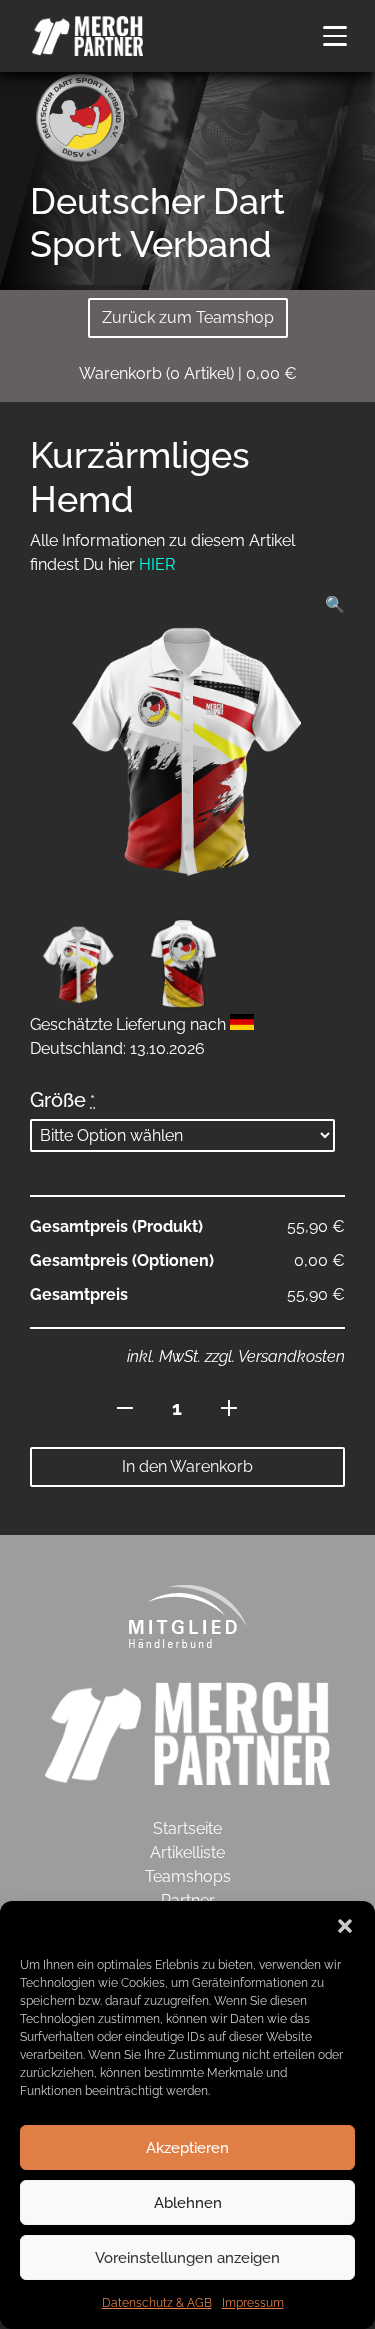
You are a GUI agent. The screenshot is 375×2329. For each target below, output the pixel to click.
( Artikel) (188, 373)
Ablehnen (188, 2203)
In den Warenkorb (187, 1466)
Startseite (187, 1828)
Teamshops (188, 1876)
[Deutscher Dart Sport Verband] (80, 116)
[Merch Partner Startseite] (187, 1732)
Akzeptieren (187, 2148)
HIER (157, 564)
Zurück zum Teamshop (188, 317)
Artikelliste (187, 1852)
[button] (345, 1926)
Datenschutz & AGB (157, 2303)
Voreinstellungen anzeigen (187, 2258)
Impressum (253, 2303)
